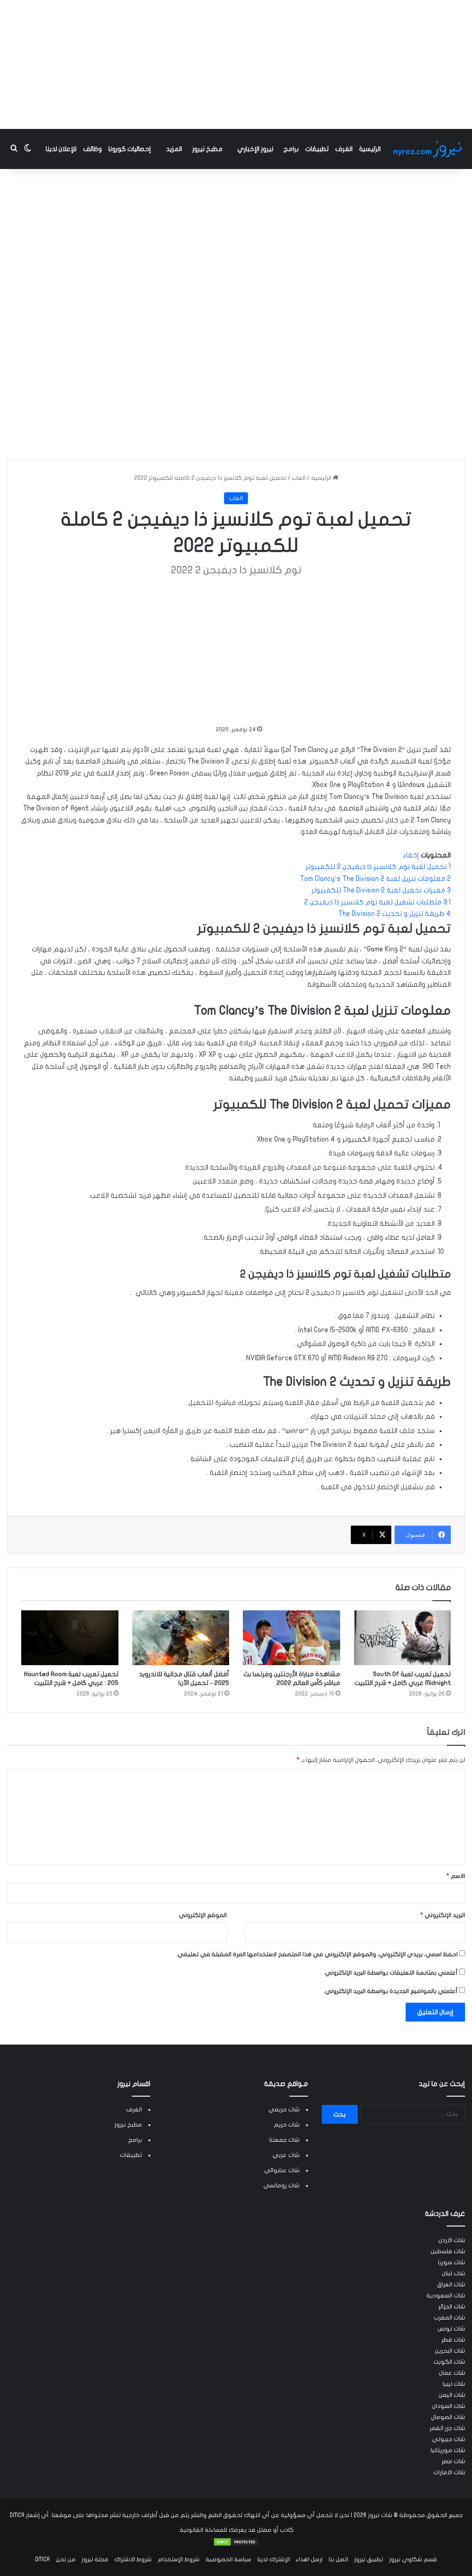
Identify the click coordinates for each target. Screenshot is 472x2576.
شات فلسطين (448, 2251)
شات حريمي (284, 2110)
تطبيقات (317, 149)
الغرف (344, 149)
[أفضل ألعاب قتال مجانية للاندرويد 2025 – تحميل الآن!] (181, 1638)
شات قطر (453, 2340)
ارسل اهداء (309, 2559)
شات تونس (451, 2329)
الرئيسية (370, 149)
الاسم (456, 1876)
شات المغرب (449, 2318)
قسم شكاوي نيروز (413, 2559)
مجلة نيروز (95, 2559)
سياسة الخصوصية (228, 2559)
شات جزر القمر (447, 2428)
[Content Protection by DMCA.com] (236, 2545)
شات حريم (287, 2125)
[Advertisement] (236, 64)
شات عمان (452, 2373)
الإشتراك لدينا (274, 2559)
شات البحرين (450, 2351)
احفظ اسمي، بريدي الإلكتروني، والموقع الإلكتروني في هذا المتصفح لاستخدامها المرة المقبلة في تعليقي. (317, 1954)
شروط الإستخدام (179, 2559)
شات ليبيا (454, 2384)
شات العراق (451, 2285)
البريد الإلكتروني (443, 1915)
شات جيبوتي (448, 2439)
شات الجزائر (452, 2307)
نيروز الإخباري (255, 149)
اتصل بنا (338, 2559)
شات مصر (453, 2461)
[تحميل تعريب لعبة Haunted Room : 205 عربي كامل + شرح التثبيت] (70, 1638)
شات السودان (448, 2406)
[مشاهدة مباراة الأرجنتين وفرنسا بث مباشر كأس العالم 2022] (292, 1638)
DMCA (42, 2559)
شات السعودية (446, 2296)
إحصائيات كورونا (130, 149)
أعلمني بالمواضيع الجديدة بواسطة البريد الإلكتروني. (391, 1991)
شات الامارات (449, 2472)
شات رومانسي (281, 2186)
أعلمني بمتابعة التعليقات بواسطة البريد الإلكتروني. (391, 1973)
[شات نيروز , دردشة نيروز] (429, 149)
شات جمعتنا (284, 2140)
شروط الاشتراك (133, 2559)
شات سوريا (451, 2262)
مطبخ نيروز (207, 149)
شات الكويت (449, 2362)
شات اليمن (452, 2395)
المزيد (174, 149)
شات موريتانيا (448, 2450)
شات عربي (286, 2155)
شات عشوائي (282, 2170)
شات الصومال (448, 2417)
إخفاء (411, 855)
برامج (291, 149)
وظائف (92, 149)
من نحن (66, 2559)
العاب (299, 478)
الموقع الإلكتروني (203, 1915)
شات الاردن (452, 2240)
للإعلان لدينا (61, 149)
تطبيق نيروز (369, 2559)
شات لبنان (453, 2273)
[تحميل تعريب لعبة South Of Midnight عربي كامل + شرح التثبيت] (403, 1638)
